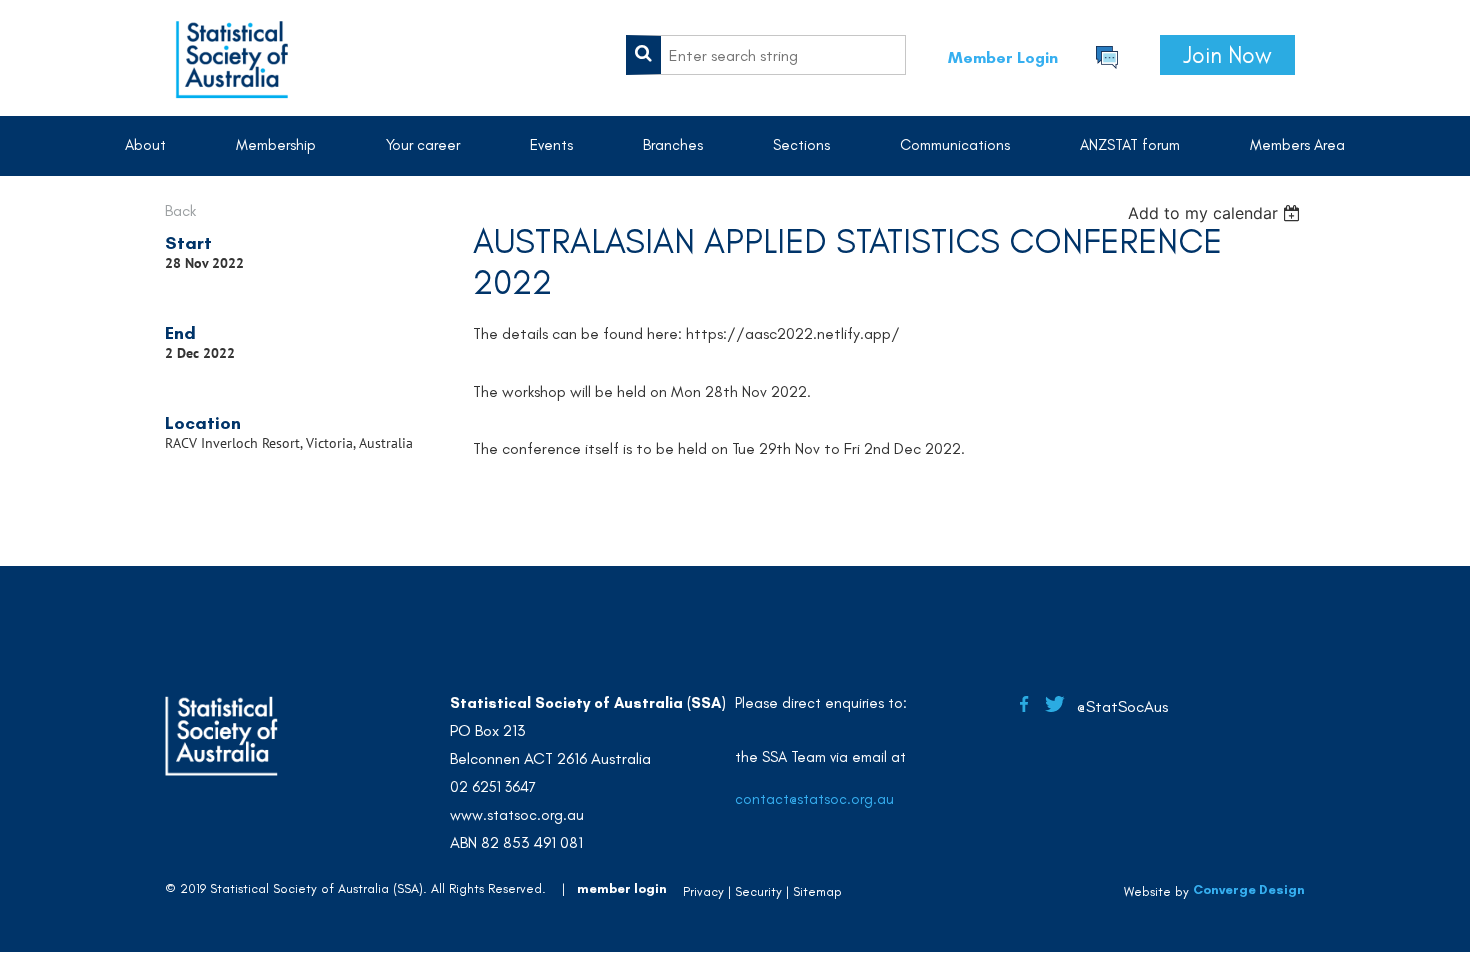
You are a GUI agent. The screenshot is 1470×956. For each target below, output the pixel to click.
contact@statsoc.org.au (814, 799)
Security (758, 891)
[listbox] (1216, 213)
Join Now (1227, 55)
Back (180, 210)
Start (188, 243)
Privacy (703, 891)
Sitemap (817, 891)
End (180, 333)
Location (203, 423)
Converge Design (1249, 889)
